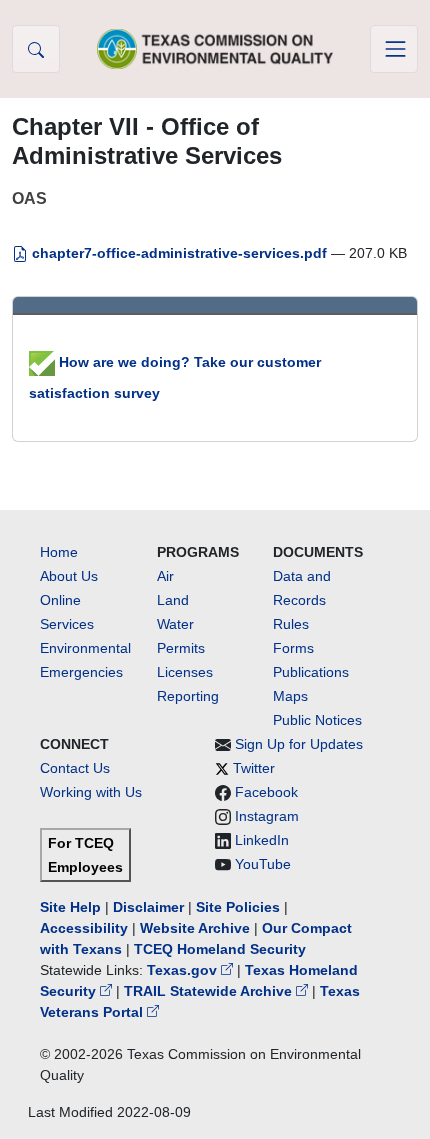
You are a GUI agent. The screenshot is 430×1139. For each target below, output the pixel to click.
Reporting (188, 696)
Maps (290, 696)
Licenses (185, 672)
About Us (69, 576)
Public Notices (317, 720)
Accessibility (86, 928)
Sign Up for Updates (299, 744)
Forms (293, 648)
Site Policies (238, 907)
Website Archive (195, 928)
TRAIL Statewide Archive (210, 991)
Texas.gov (184, 970)
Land (173, 600)
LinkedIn (262, 840)
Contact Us (75, 768)
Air (165, 576)
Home (59, 552)
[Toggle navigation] (394, 49)
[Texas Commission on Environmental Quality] (215, 48)
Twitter (254, 768)
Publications (311, 672)
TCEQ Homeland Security (220, 949)
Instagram (267, 816)
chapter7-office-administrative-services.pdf (179, 253)
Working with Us (91, 792)
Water (175, 624)
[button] (36, 49)
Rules (291, 624)
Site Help (70, 907)
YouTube (263, 864)
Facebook (266, 792)
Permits (181, 648)
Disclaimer (148, 907)
